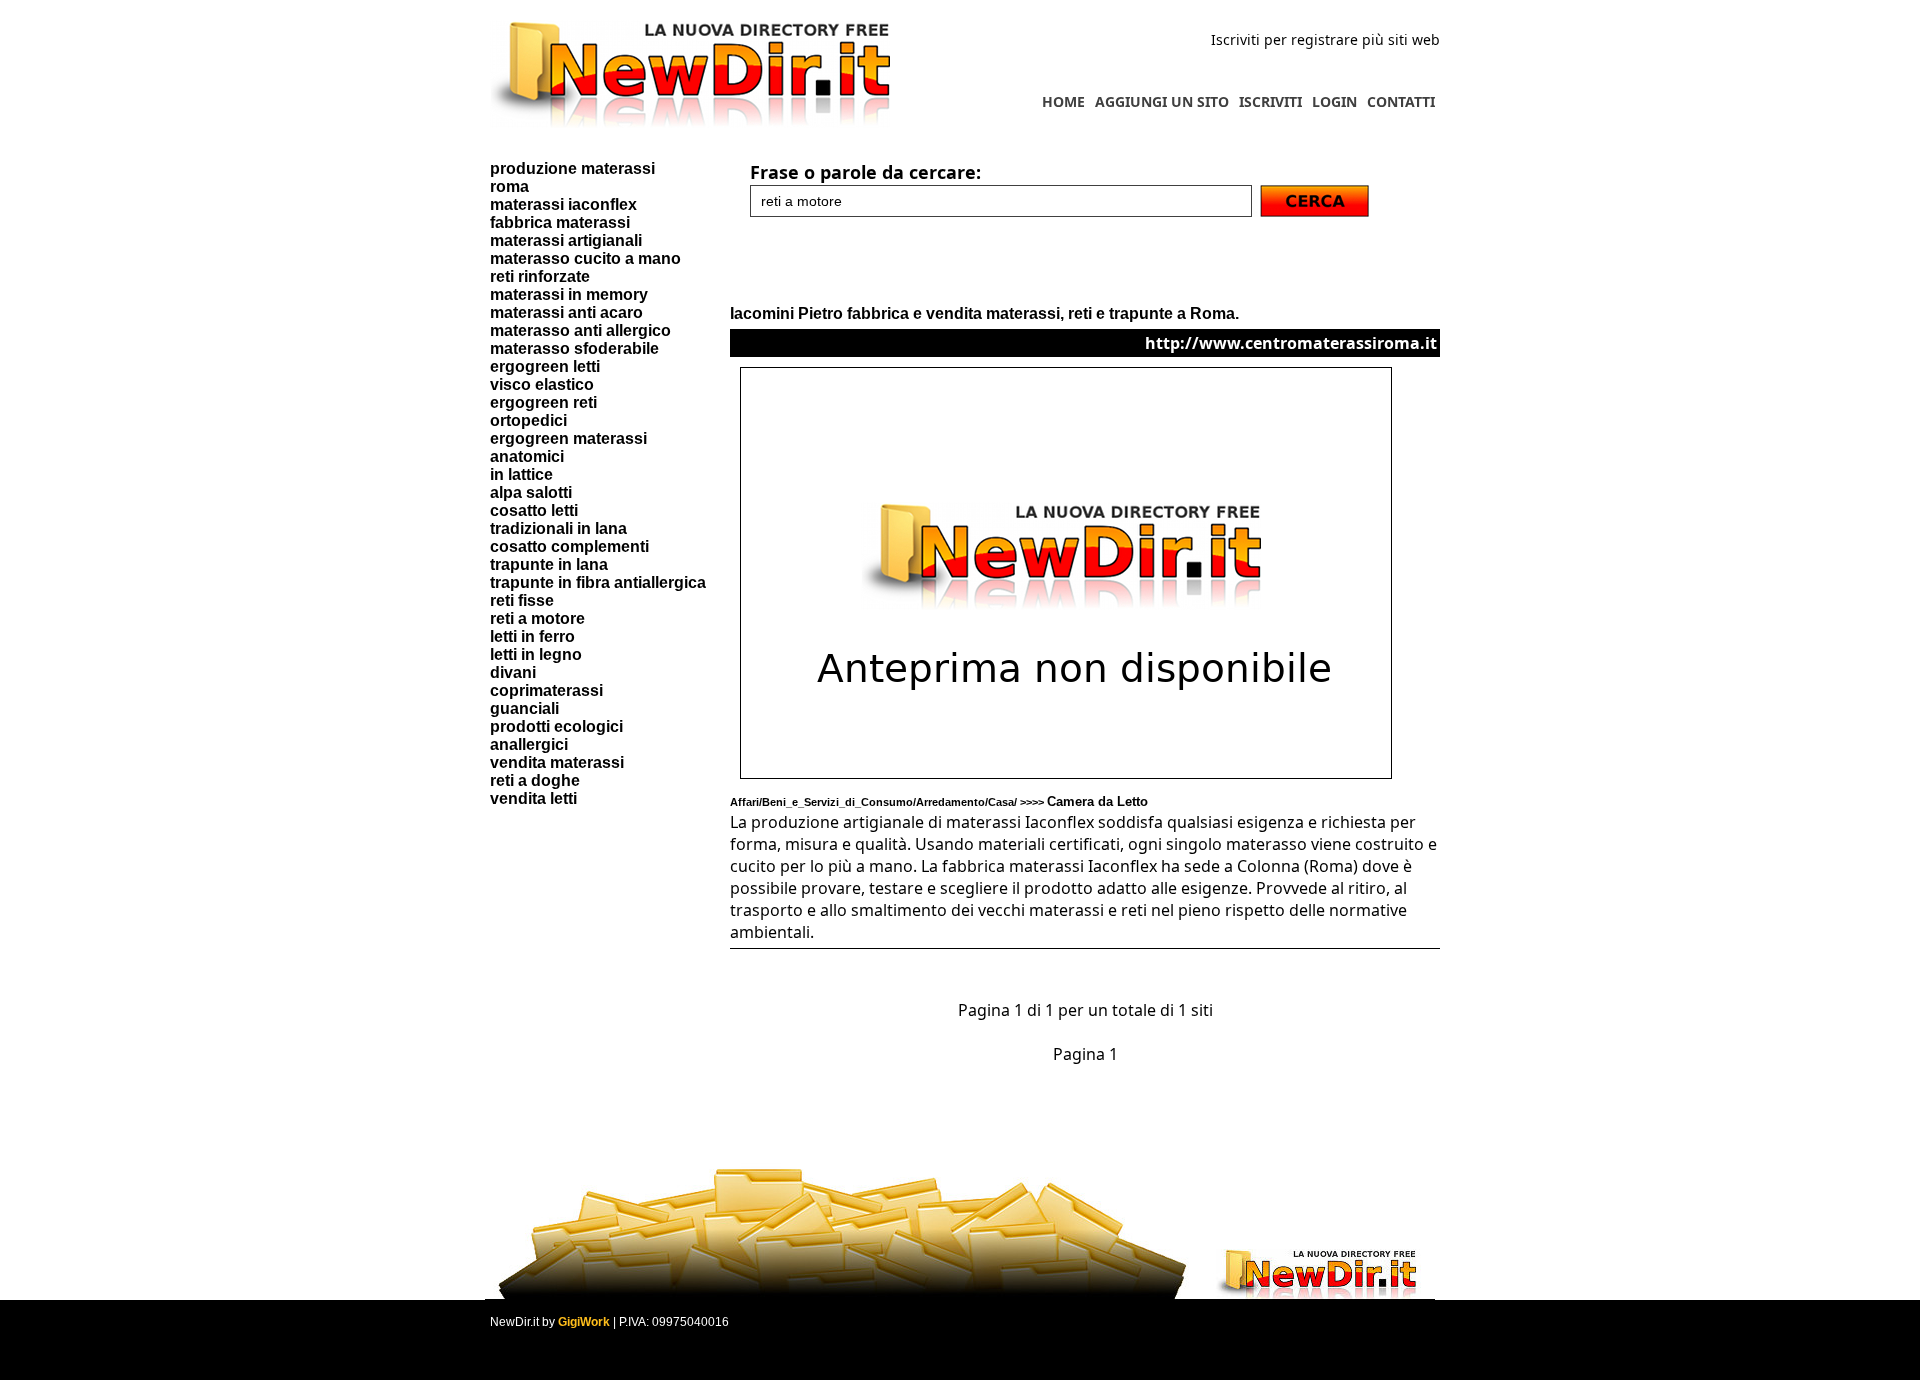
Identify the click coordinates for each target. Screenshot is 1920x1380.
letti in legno (536, 654)
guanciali (524, 708)
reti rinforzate (540, 276)
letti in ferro (532, 636)
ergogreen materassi (568, 438)
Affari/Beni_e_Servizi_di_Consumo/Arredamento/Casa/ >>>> (939, 802)
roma (509, 186)
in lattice (521, 474)
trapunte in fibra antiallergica (598, 582)
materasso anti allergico (580, 330)
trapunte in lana (549, 564)
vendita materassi (557, 762)
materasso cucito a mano (585, 258)
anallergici (529, 744)
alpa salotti (531, 492)
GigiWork (584, 1322)
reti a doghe (535, 780)
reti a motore (537, 618)
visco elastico (542, 384)
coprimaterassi (546, 690)
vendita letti (533, 798)
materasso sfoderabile (574, 348)
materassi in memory (569, 294)
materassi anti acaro (566, 312)
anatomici (527, 456)
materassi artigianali (566, 240)
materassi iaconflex (563, 204)
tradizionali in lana (558, 528)
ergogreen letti (545, 366)
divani (513, 672)
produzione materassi (572, 168)
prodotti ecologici (556, 726)
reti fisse (522, 600)
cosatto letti (534, 510)
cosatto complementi (569, 546)
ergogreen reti (543, 402)
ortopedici (528, 420)
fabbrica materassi (560, 222)
